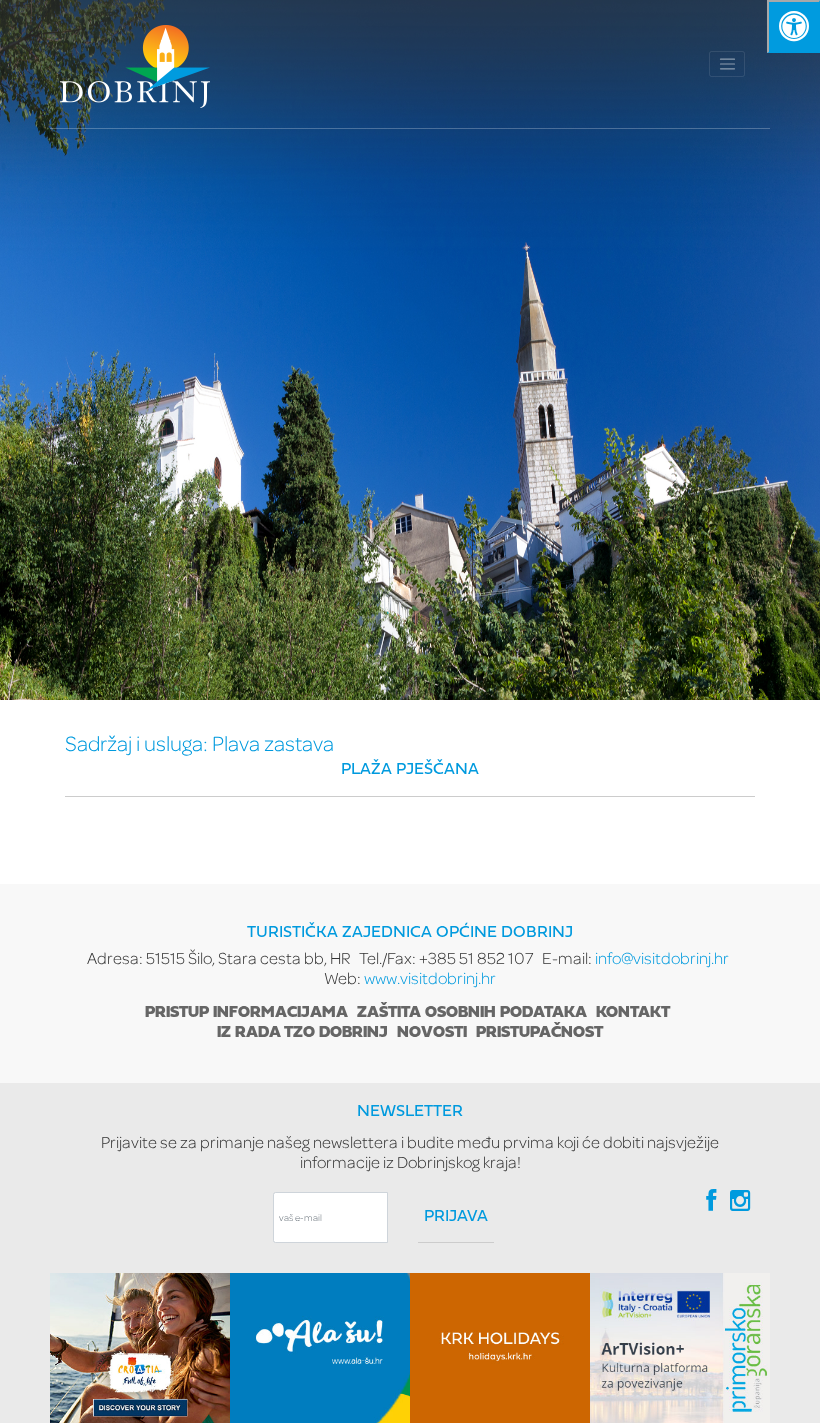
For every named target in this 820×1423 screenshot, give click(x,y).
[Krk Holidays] (500, 1348)
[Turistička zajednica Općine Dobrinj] (135, 64)
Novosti (432, 1033)
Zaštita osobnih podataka (472, 1013)
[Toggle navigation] (727, 64)
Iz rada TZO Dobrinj (302, 1033)
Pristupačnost (539, 1033)
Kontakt (633, 1013)
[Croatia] (140, 1348)
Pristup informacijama (246, 1013)
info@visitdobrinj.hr (662, 957)
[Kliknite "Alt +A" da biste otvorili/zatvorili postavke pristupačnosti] (793, 26)
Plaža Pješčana (410, 770)
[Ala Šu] (320, 1348)
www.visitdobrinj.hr (430, 977)
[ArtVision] (680, 1348)
